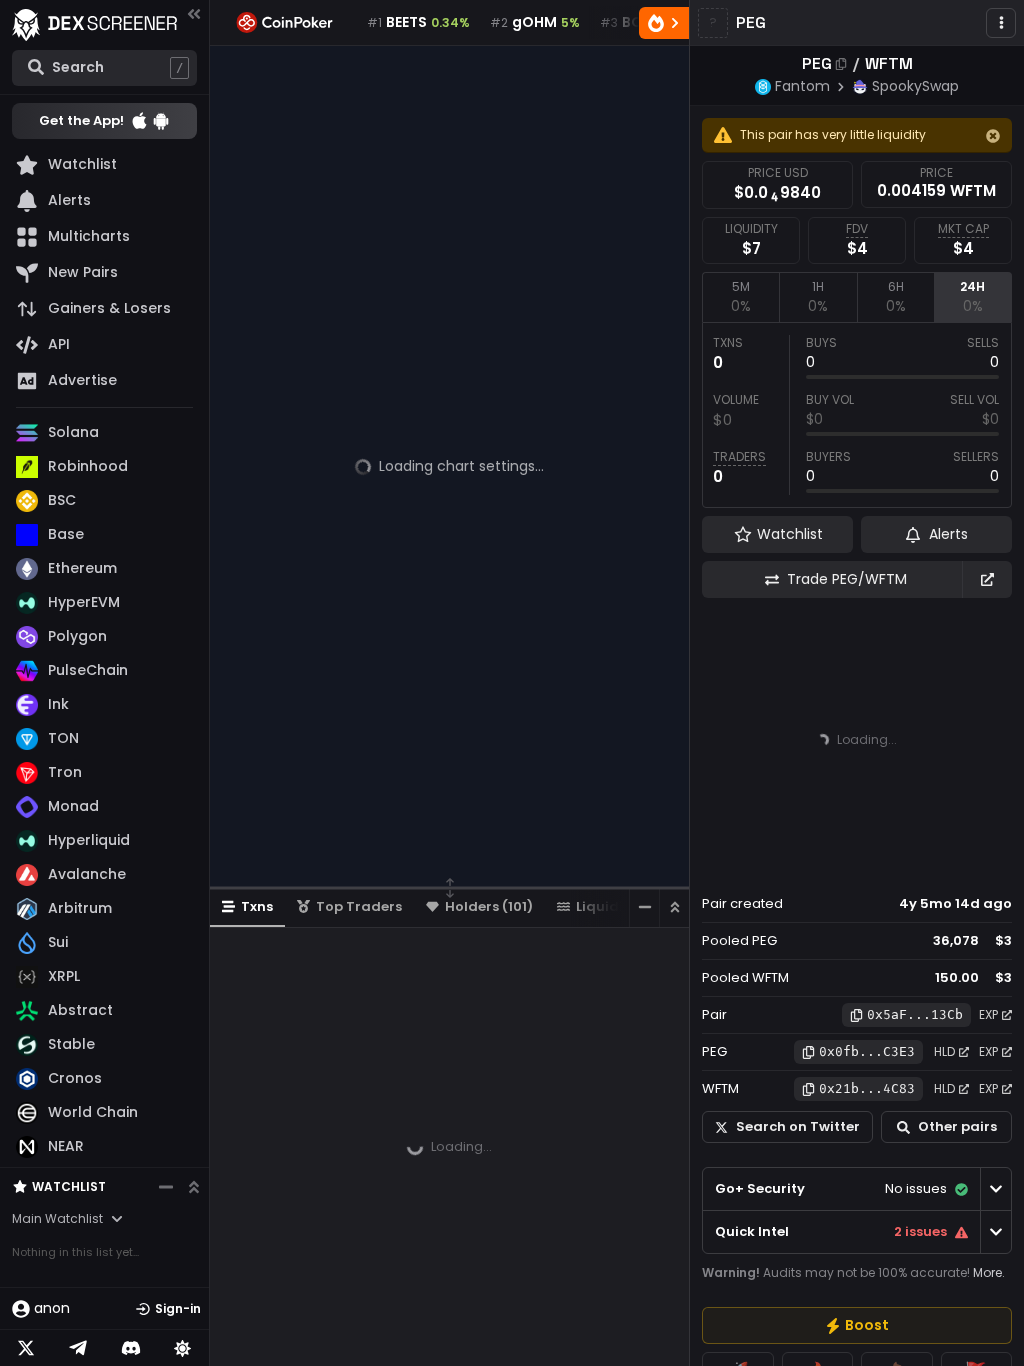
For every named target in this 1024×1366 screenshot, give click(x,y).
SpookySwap (915, 86)
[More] (1001, 23)
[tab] (740, 297)
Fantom (802, 86)
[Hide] (993, 136)
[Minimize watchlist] (166, 1187)
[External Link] (987, 579)
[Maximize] (674, 907)
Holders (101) (489, 906)
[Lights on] (183, 1348)
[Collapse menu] (194, 13)
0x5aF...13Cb (915, 1014)
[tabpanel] (857, 415)
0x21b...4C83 (867, 1088)
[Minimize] (644, 907)
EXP (988, 1014)
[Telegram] (78, 1348)
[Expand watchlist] (194, 1187)
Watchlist (69, 1186)
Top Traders (359, 906)
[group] (857, 1325)
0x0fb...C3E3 (867, 1051)
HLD (944, 1051)
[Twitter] (26, 1348)
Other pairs (957, 1126)
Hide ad (983, 866)
